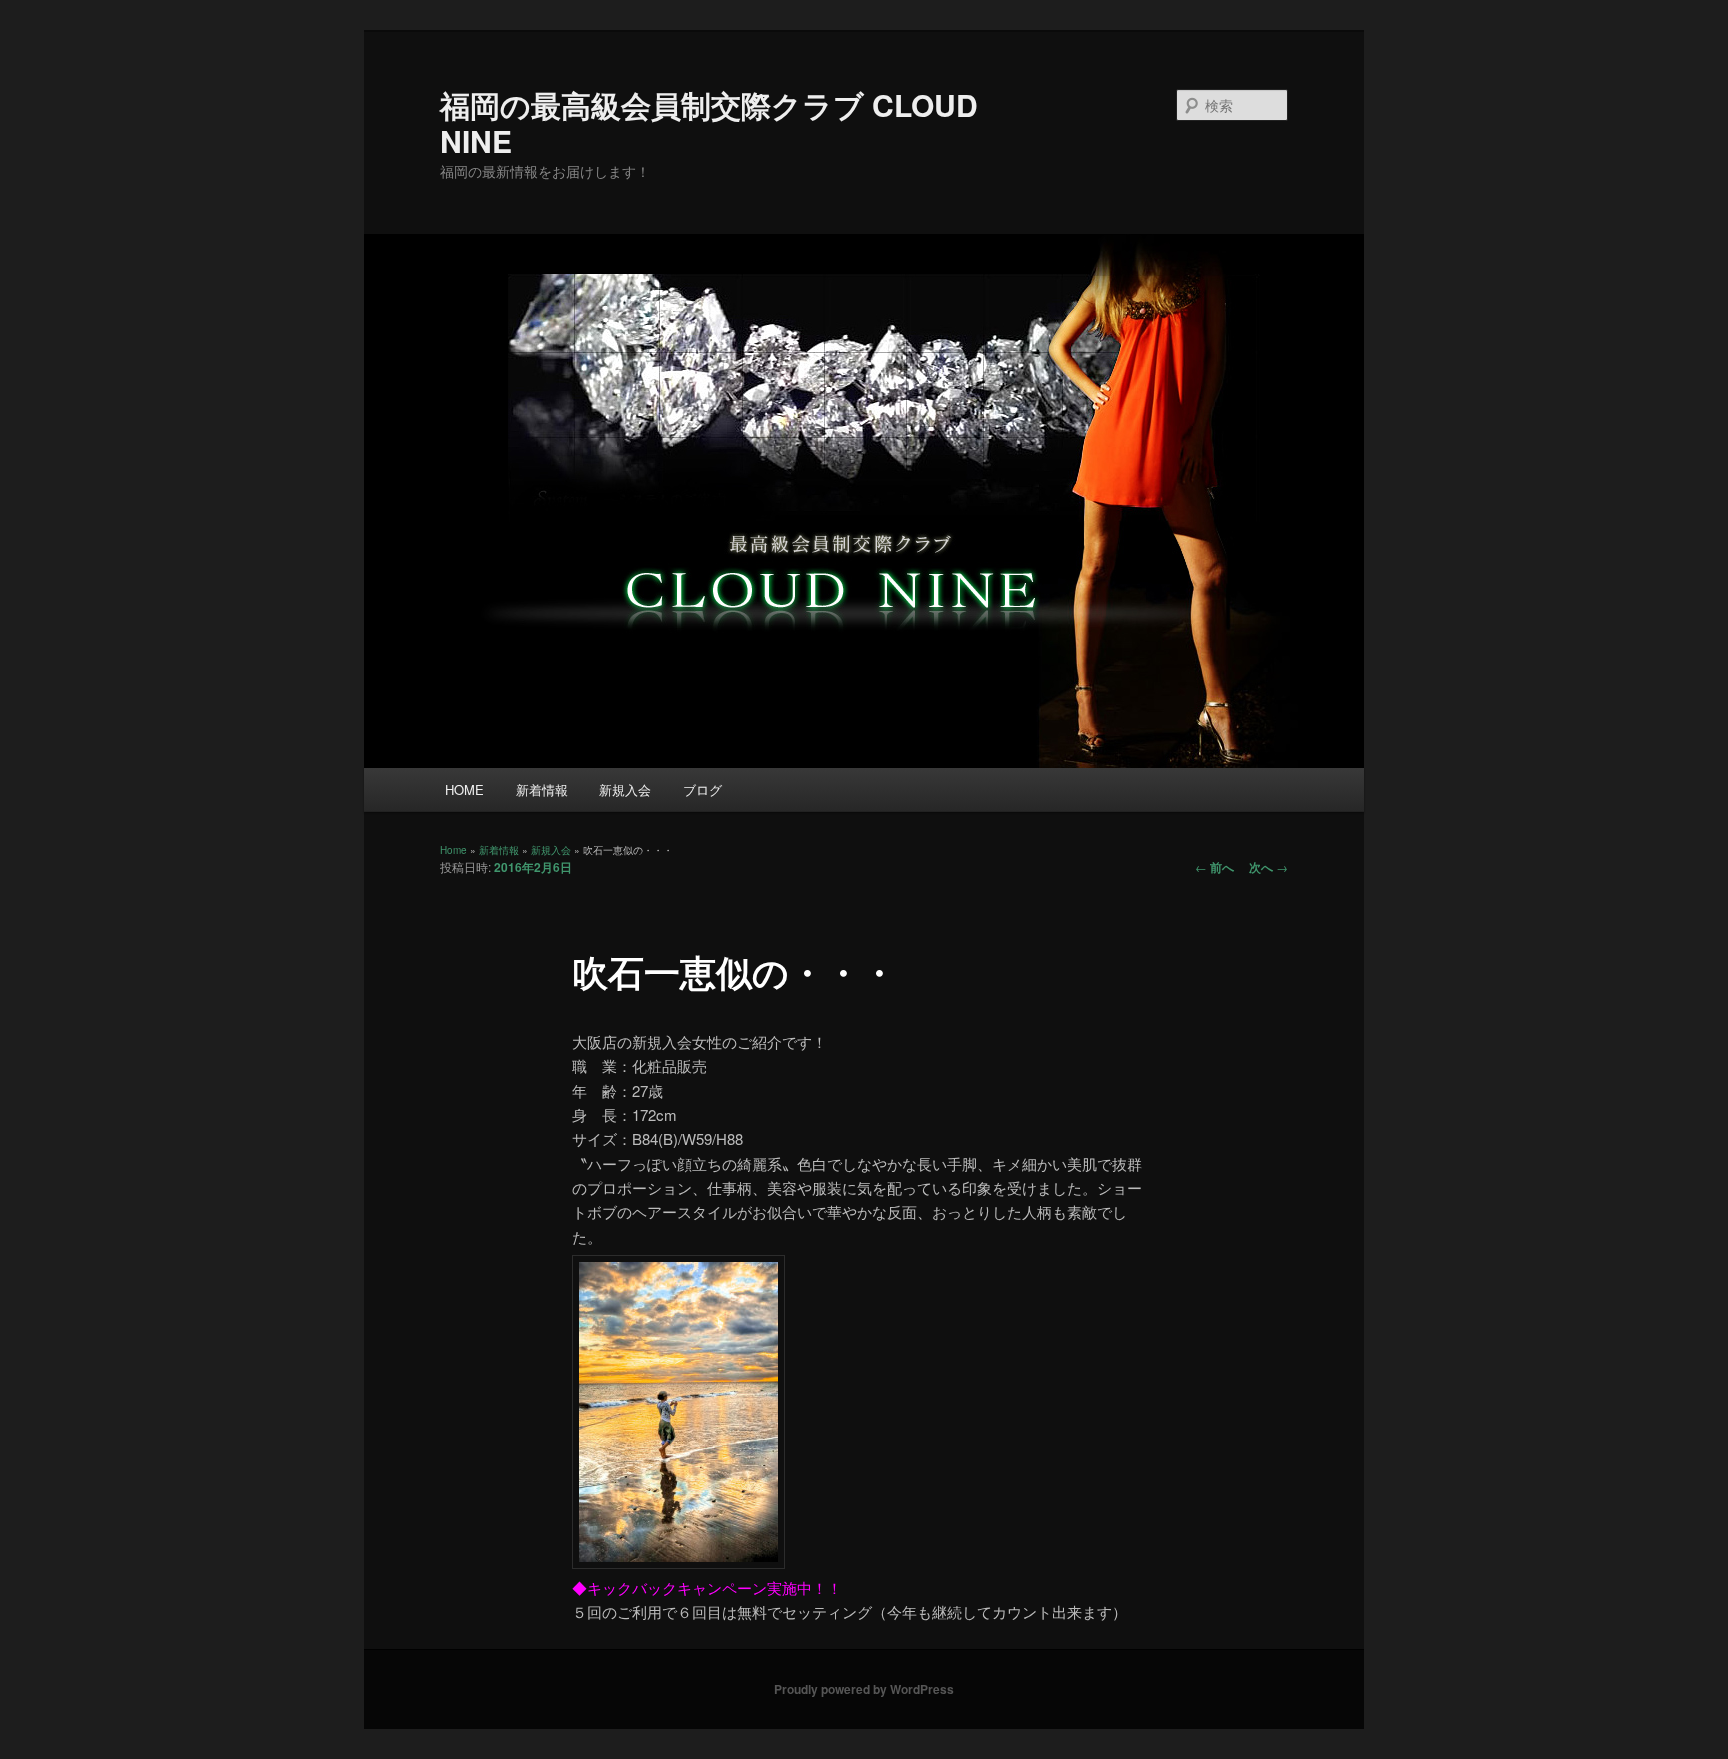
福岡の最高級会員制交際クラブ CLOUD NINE (709, 122)
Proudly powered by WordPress (864, 1689)
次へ (1268, 867)
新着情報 (542, 789)
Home (453, 850)
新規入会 (625, 789)
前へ (1214, 867)
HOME (464, 789)
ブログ (702, 789)
